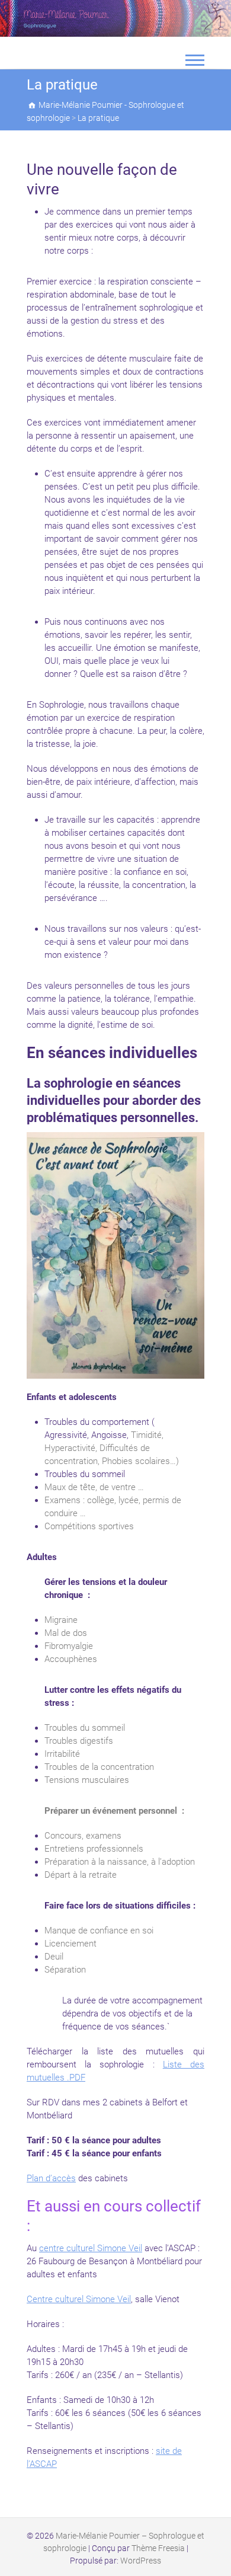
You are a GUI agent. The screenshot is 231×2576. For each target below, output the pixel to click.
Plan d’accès (51, 2178)
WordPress (141, 2561)
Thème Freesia (158, 2548)
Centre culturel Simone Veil (79, 2299)
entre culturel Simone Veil (93, 2248)
